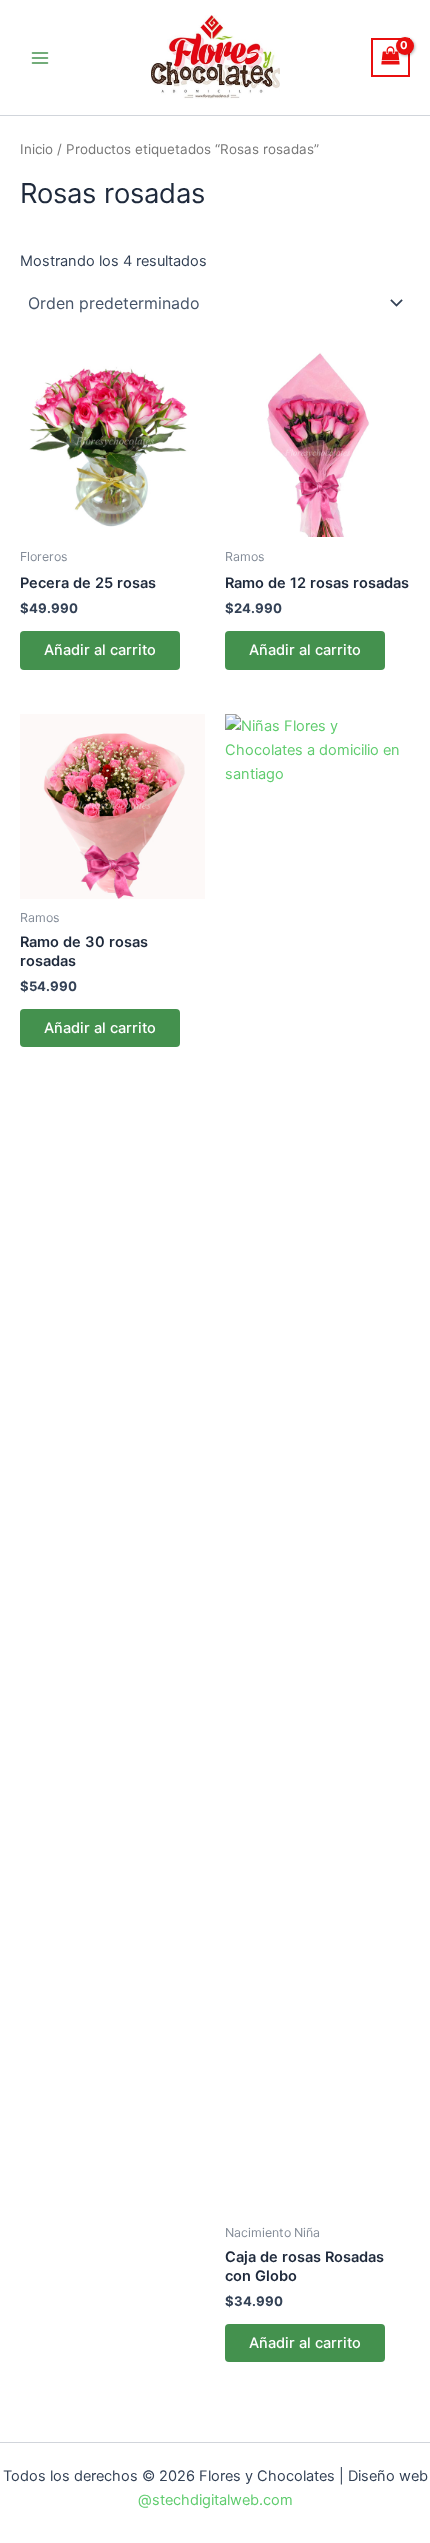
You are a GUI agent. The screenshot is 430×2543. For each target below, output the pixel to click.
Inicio (36, 149)
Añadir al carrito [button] (100, 650)
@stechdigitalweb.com (215, 2500)
